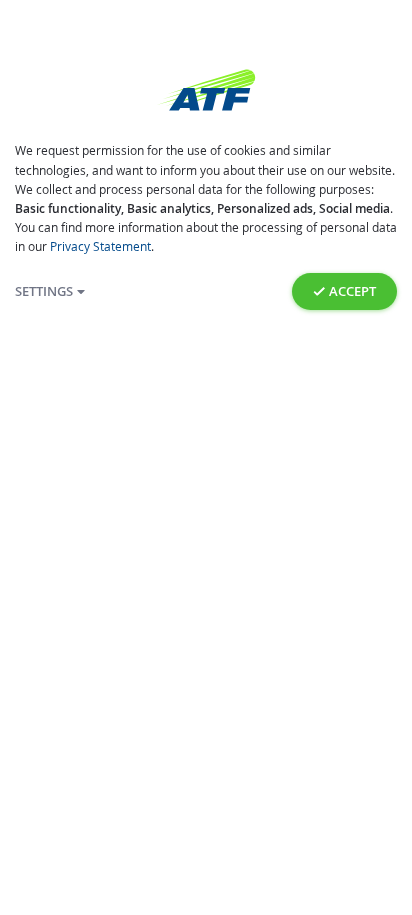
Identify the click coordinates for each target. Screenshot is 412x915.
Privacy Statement (100, 246)
